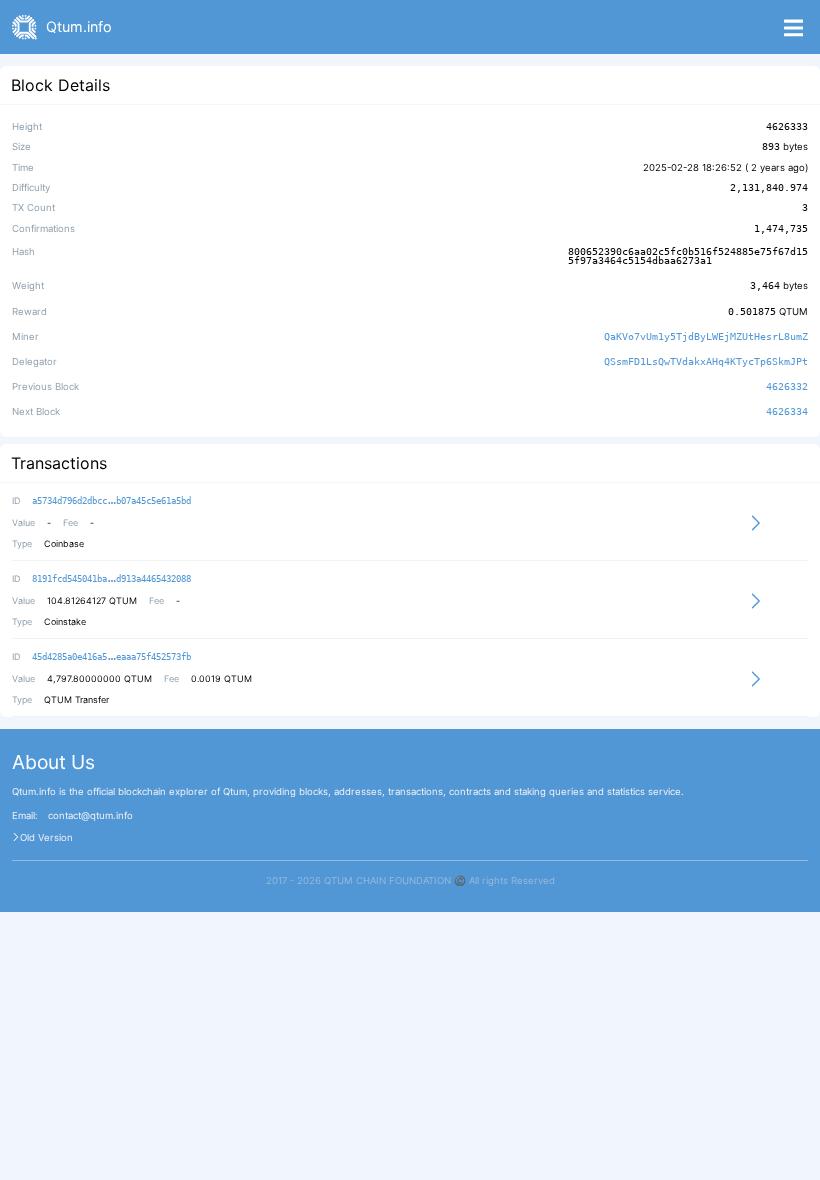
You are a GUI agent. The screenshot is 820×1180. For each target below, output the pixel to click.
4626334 (787, 412)
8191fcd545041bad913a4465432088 (111, 579)
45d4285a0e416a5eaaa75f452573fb (111, 657)
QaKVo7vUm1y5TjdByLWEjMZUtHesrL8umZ (706, 336)
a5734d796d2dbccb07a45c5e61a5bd (111, 501)
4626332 (787, 386)
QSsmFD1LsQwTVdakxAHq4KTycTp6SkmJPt (706, 361)
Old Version (46, 838)
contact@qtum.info (90, 816)
